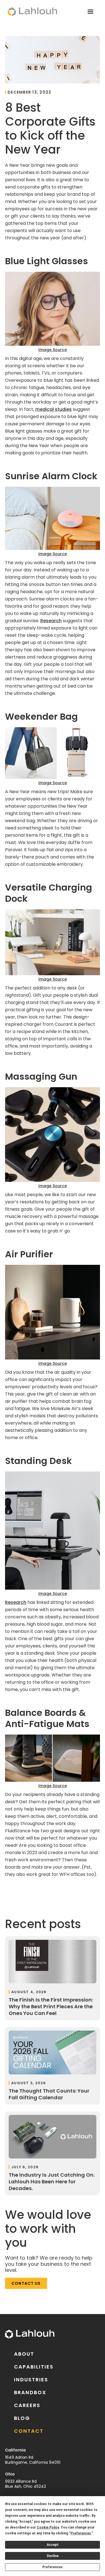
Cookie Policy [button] (48, 2527)
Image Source (53, 350)
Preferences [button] (81, 2533)
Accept (53, 2545)
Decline (53, 2556)
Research (51, 621)
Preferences (53, 2567)
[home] (31, 12)
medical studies (53, 409)
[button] (90, 12)
